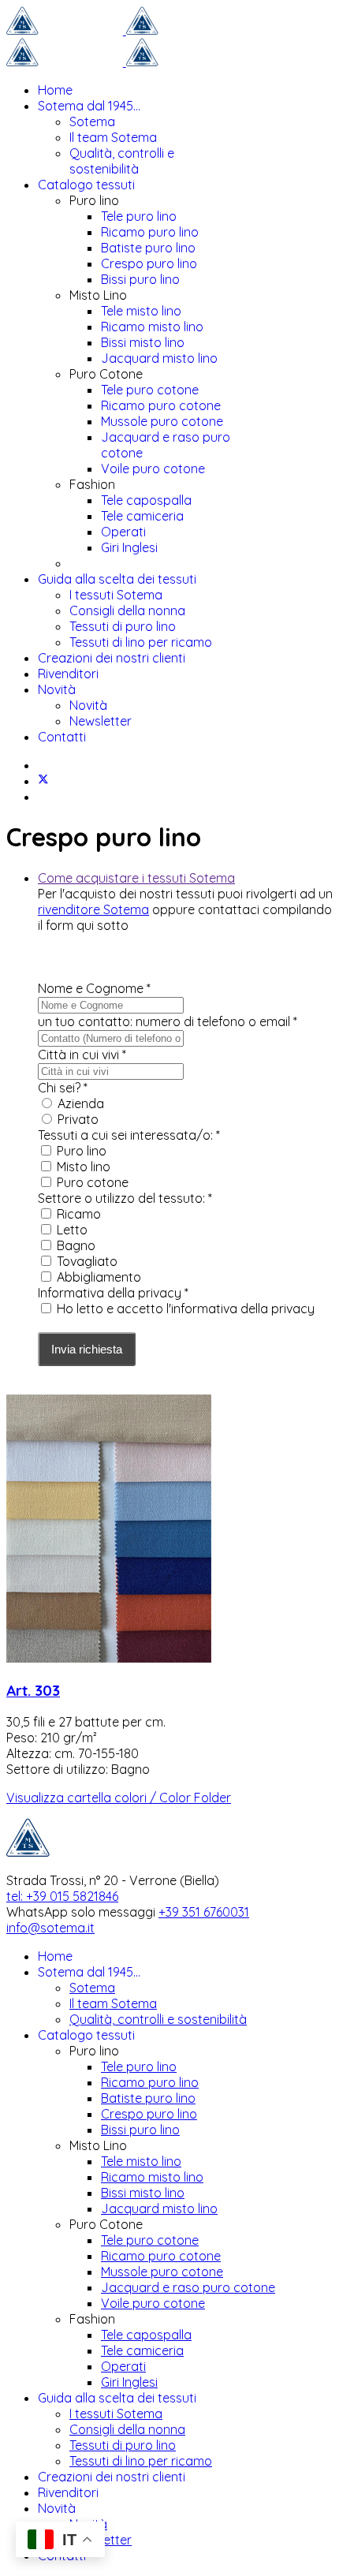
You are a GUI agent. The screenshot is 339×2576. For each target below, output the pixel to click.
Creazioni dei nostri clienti (112, 658)
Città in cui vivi (82, 1055)
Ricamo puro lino (150, 232)
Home (55, 90)
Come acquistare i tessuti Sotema (136, 878)
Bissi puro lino (140, 279)
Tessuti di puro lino (123, 626)
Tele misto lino (141, 311)
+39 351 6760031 (204, 1912)
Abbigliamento (99, 1277)
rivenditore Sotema (93, 909)
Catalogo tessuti (86, 185)
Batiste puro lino (148, 248)
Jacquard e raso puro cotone (188, 2287)
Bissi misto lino (143, 342)
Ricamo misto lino (152, 327)
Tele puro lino (139, 216)
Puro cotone (93, 1182)
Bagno (76, 1245)
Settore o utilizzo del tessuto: (125, 1198)
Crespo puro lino (149, 263)
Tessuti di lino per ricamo (141, 642)
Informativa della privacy (113, 1293)
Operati (123, 532)
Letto (72, 1230)
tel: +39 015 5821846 (62, 1896)
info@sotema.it (50, 1928)
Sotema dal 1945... (89, 106)
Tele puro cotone (150, 390)
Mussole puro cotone (162, 421)
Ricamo (79, 1214)
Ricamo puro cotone (161, 405)
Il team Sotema (113, 137)
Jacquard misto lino (159, 358)
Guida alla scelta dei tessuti (117, 579)
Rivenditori (68, 674)
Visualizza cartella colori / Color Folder (119, 1798)
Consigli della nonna (127, 610)
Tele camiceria (142, 516)
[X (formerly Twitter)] (43, 781)
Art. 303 (33, 1690)
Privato (78, 1119)
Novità (57, 689)
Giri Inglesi (129, 547)
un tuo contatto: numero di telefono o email (168, 1021)
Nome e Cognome (94, 988)
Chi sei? (63, 1088)
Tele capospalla (146, 500)
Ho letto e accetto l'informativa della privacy (186, 1309)
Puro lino (82, 1151)
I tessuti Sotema (116, 595)
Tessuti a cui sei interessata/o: (129, 1135)
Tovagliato (87, 1261)
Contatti (62, 737)
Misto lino (84, 1167)
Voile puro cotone (153, 469)
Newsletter (101, 721)
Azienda (81, 1103)
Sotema (92, 121)
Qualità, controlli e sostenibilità (122, 161)
